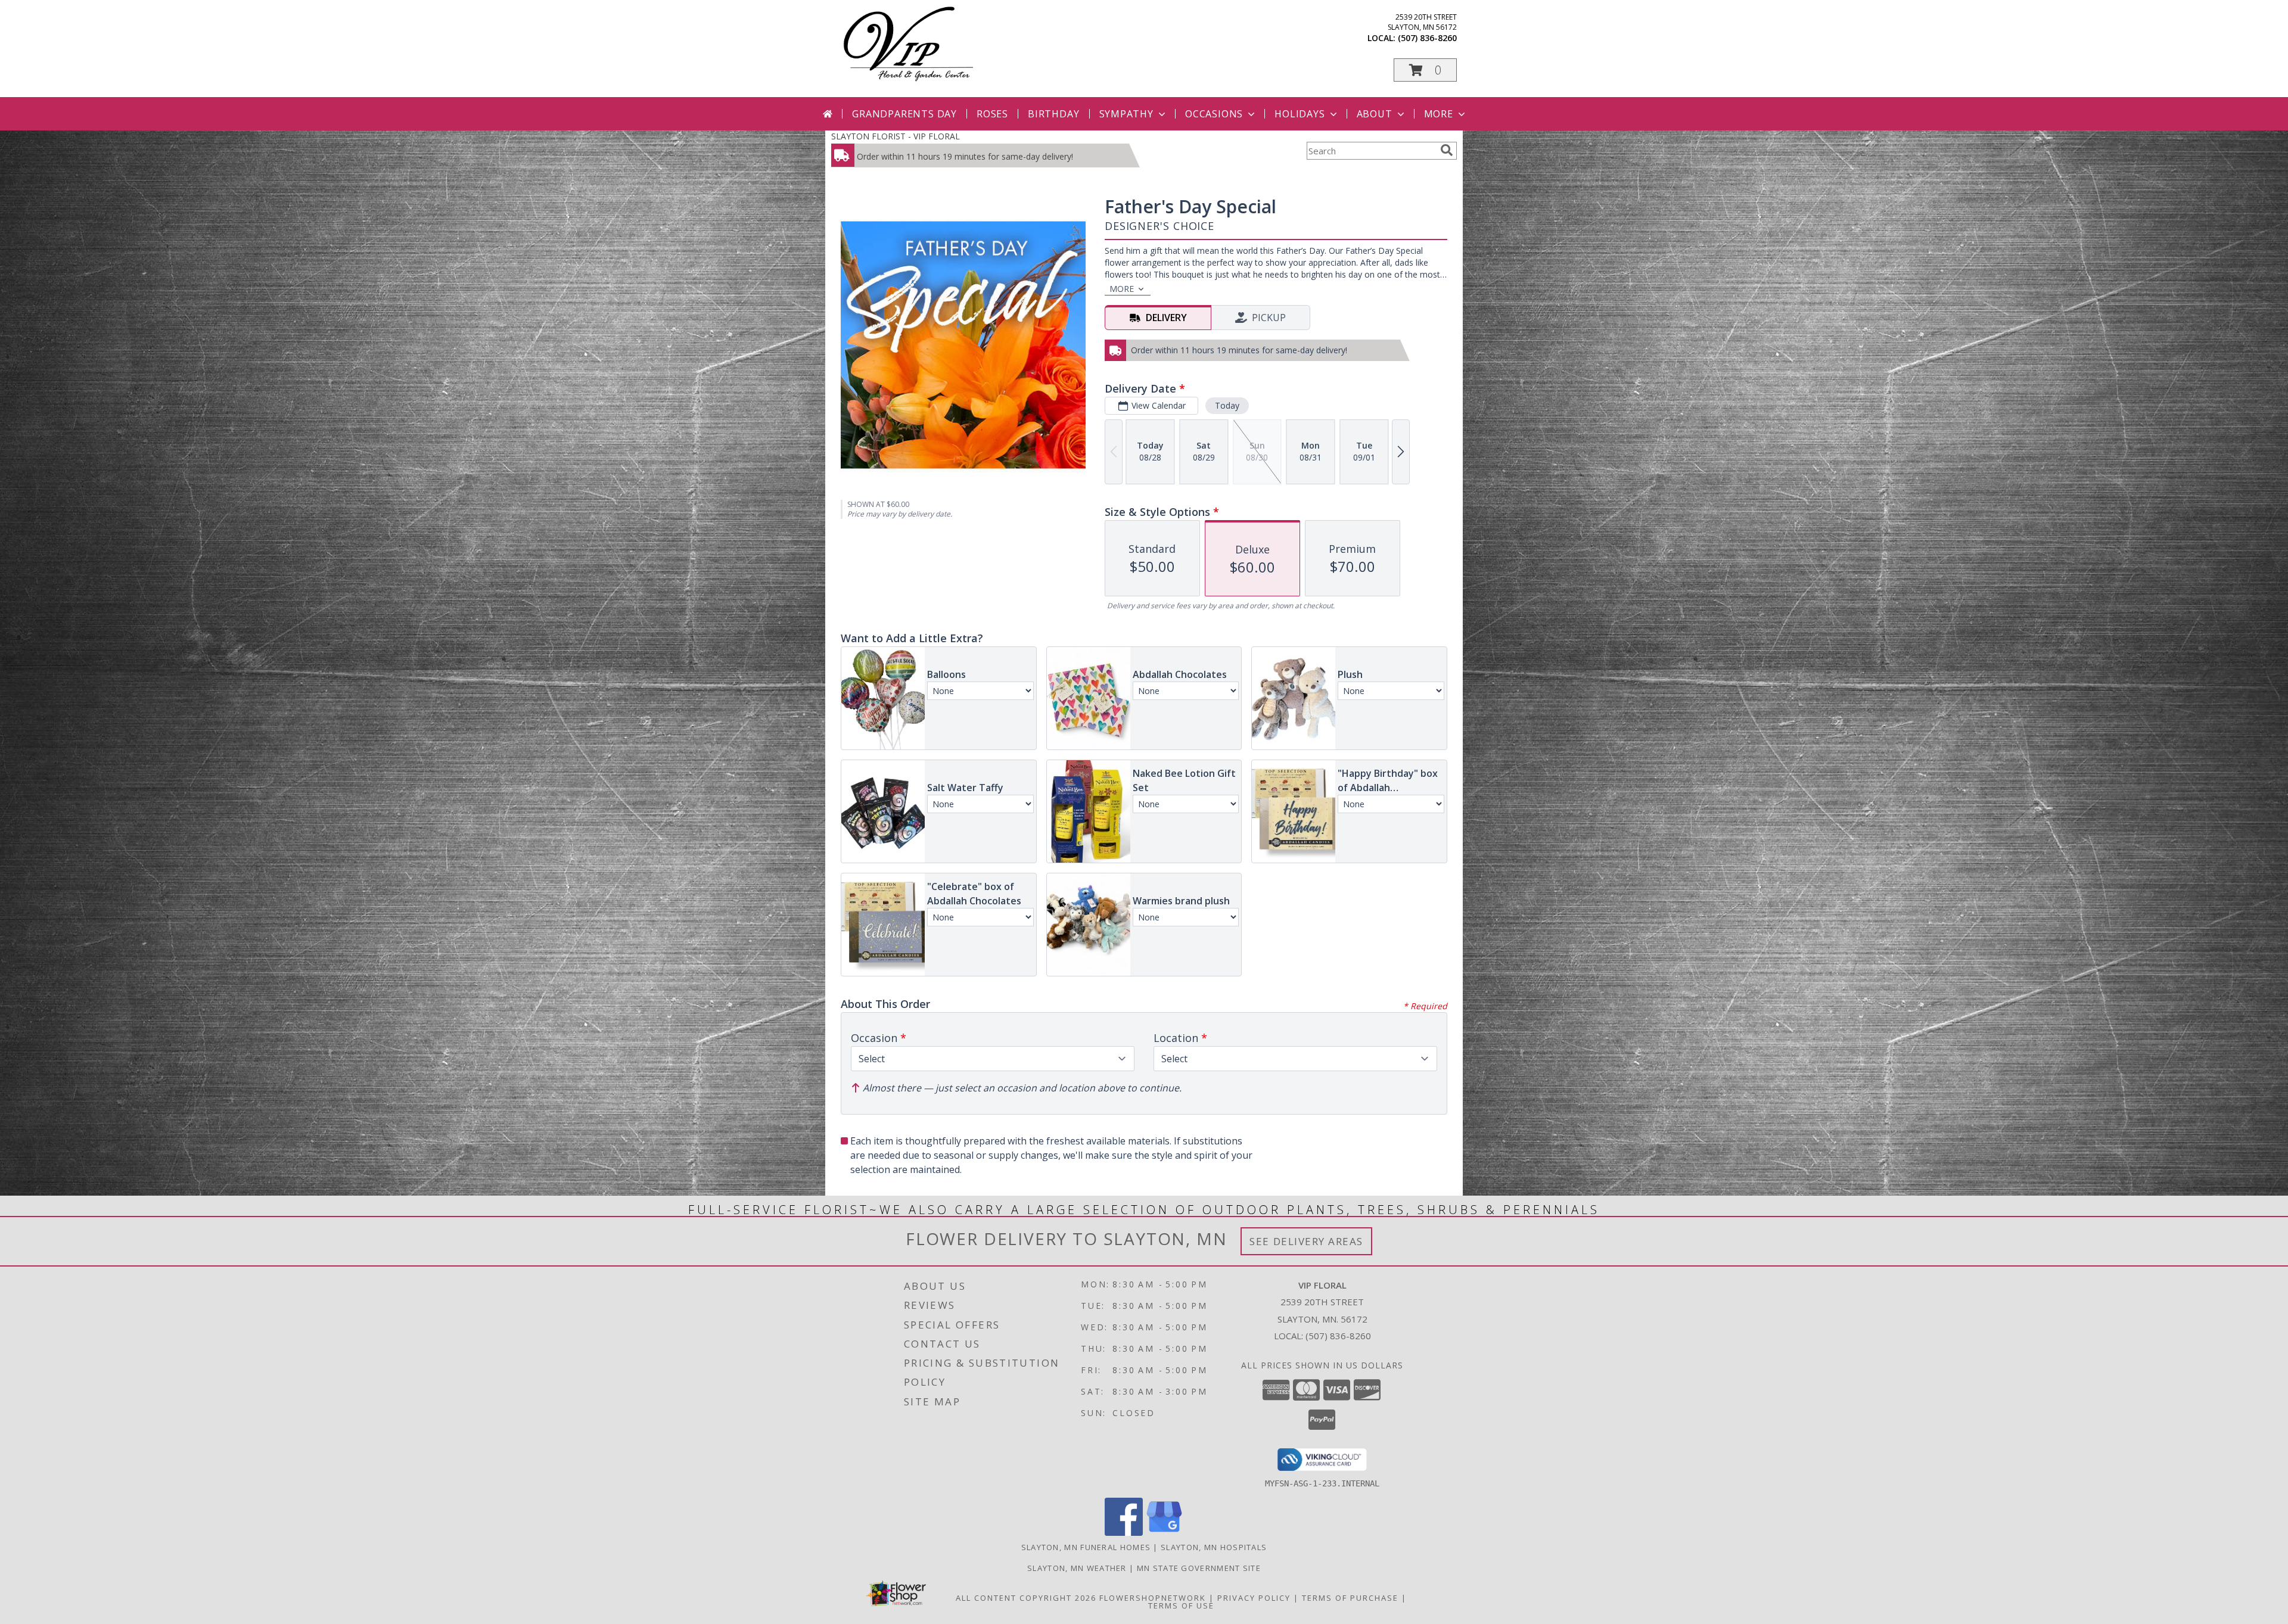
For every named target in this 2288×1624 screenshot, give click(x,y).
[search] (1447, 150)
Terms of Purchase (1350, 1598)
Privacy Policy (1254, 1598)
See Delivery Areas (1306, 1241)
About (1375, 114)
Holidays (1300, 114)
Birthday (1053, 114)
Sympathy (1126, 114)
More (1439, 114)
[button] (1425, 70)
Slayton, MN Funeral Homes (1086, 1547)
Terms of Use (1181, 1606)
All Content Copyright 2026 (1026, 1598)
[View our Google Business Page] (1164, 1533)
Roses (992, 114)
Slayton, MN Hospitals (1214, 1547)
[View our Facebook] (1124, 1533)
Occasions (1214, 114)
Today (1227, 405)
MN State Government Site (1199, 1568)
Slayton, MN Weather (1077, 1568)
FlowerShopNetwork (1153, 1598)
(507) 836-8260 (1427, 38)
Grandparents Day (904, 114)
